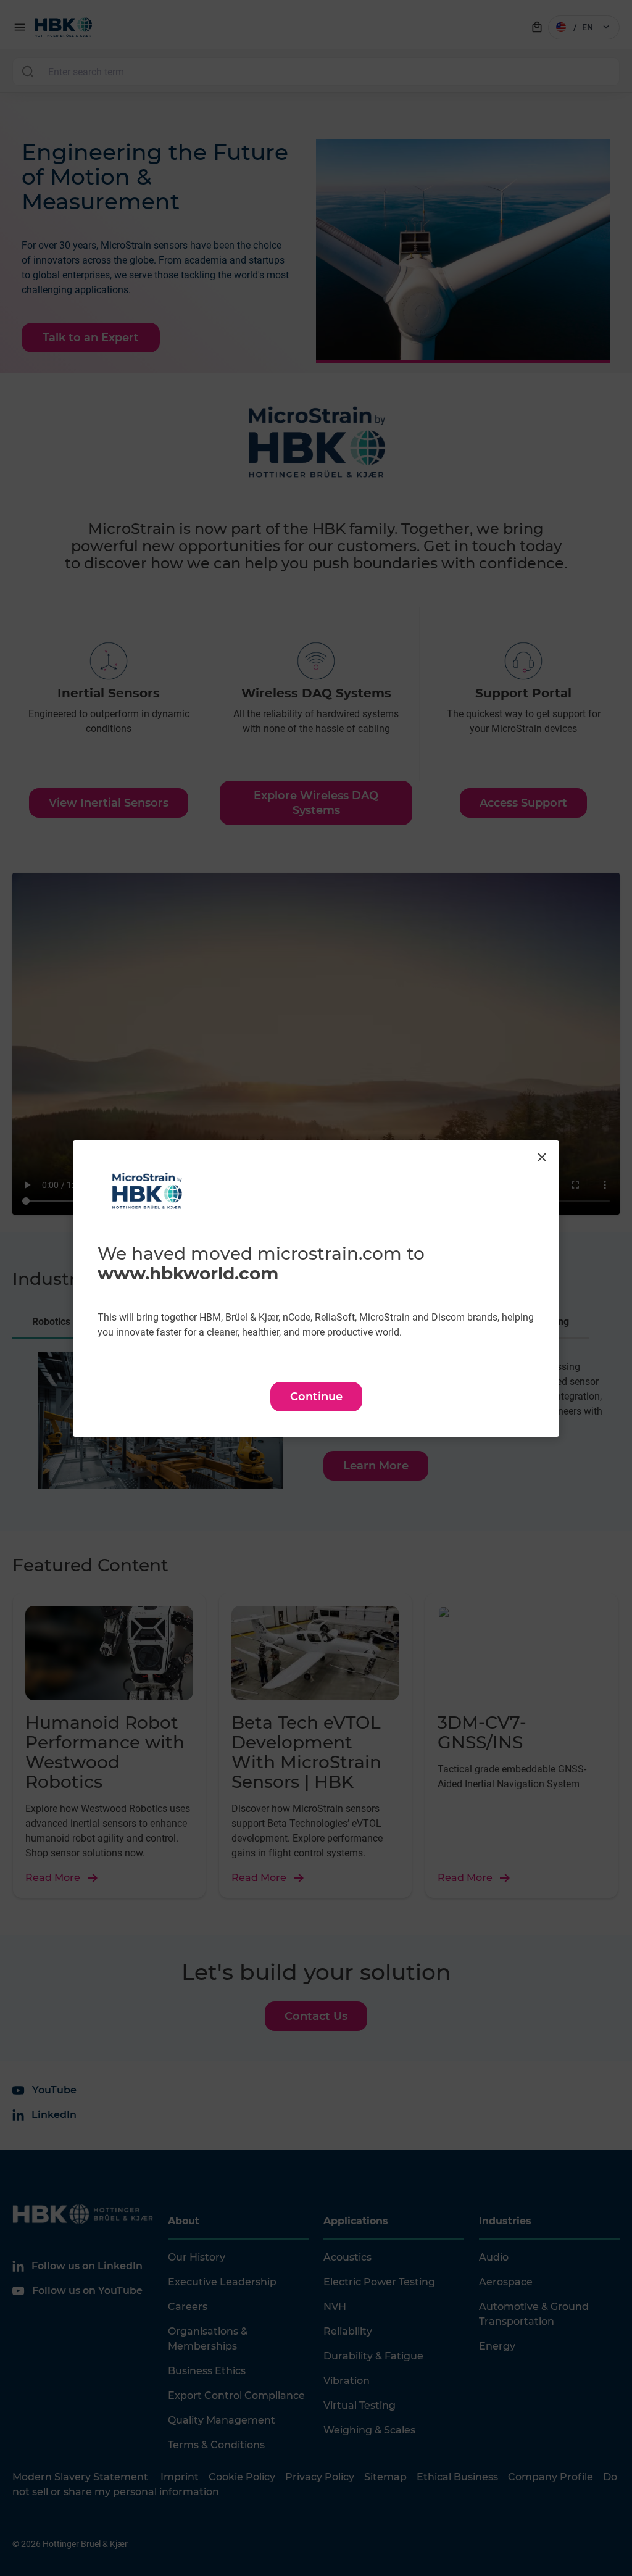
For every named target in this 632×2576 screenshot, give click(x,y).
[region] (316, 1288)
